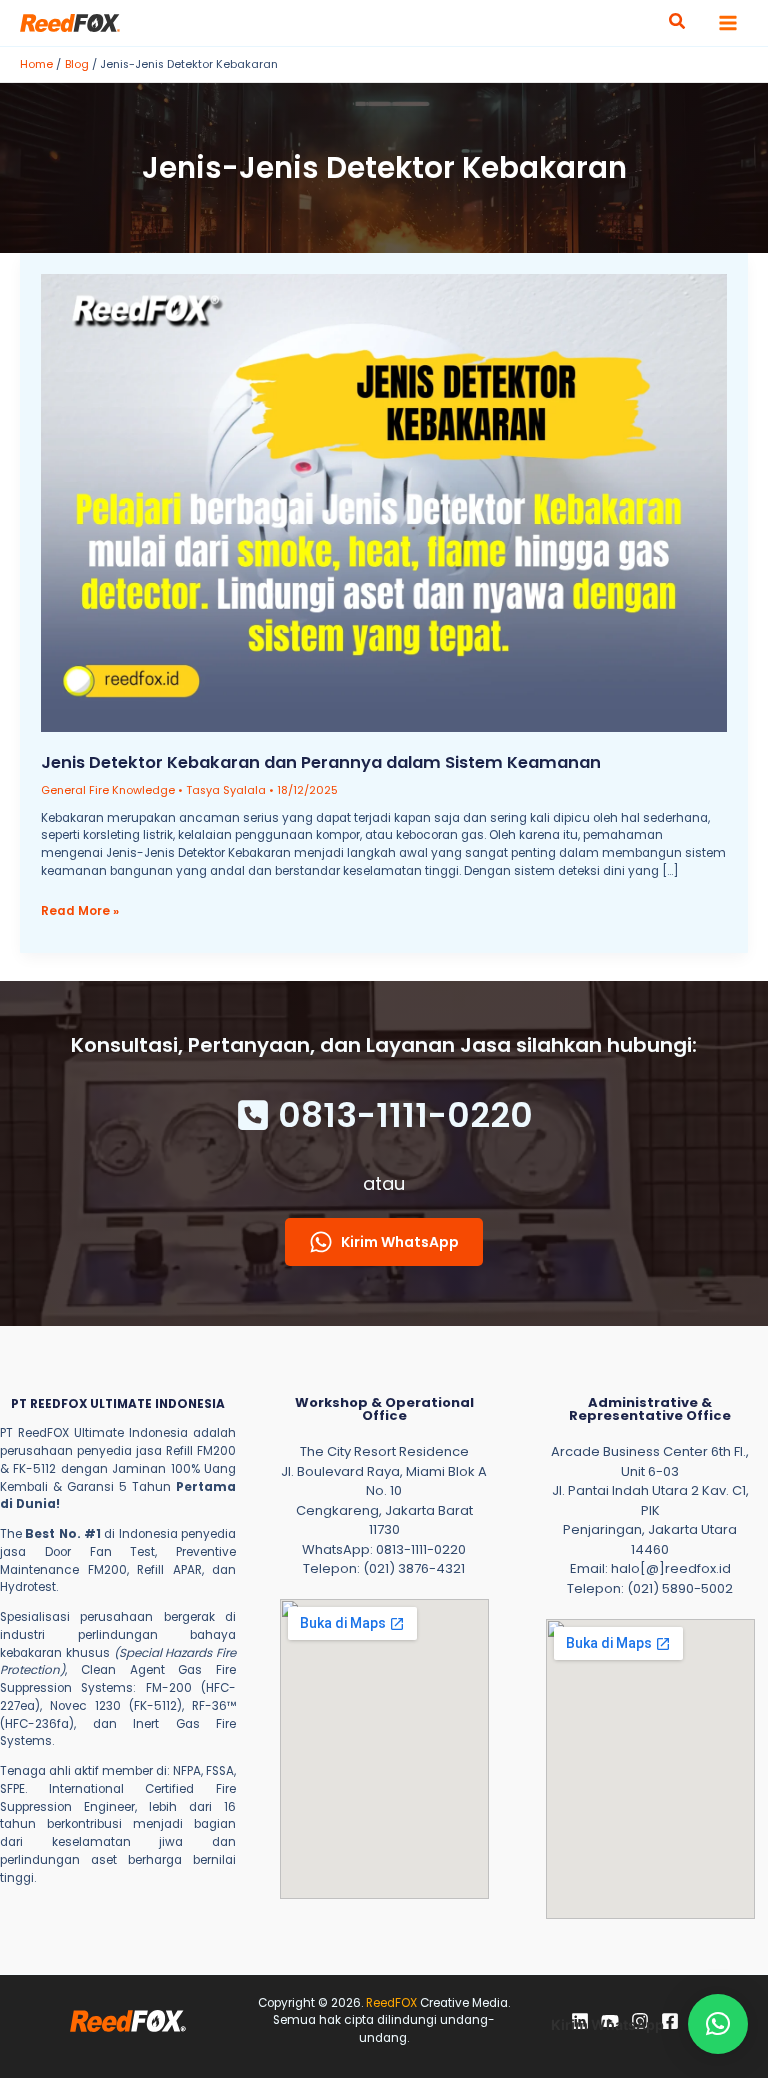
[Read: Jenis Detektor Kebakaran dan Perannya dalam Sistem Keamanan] (384, 502)
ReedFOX (391, 2003)
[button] (678, 23)
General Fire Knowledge (108, 790)
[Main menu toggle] (728, 23)
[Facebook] (670, 2021)
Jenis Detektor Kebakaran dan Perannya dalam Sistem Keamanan (321, 762)
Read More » (80, 912)
